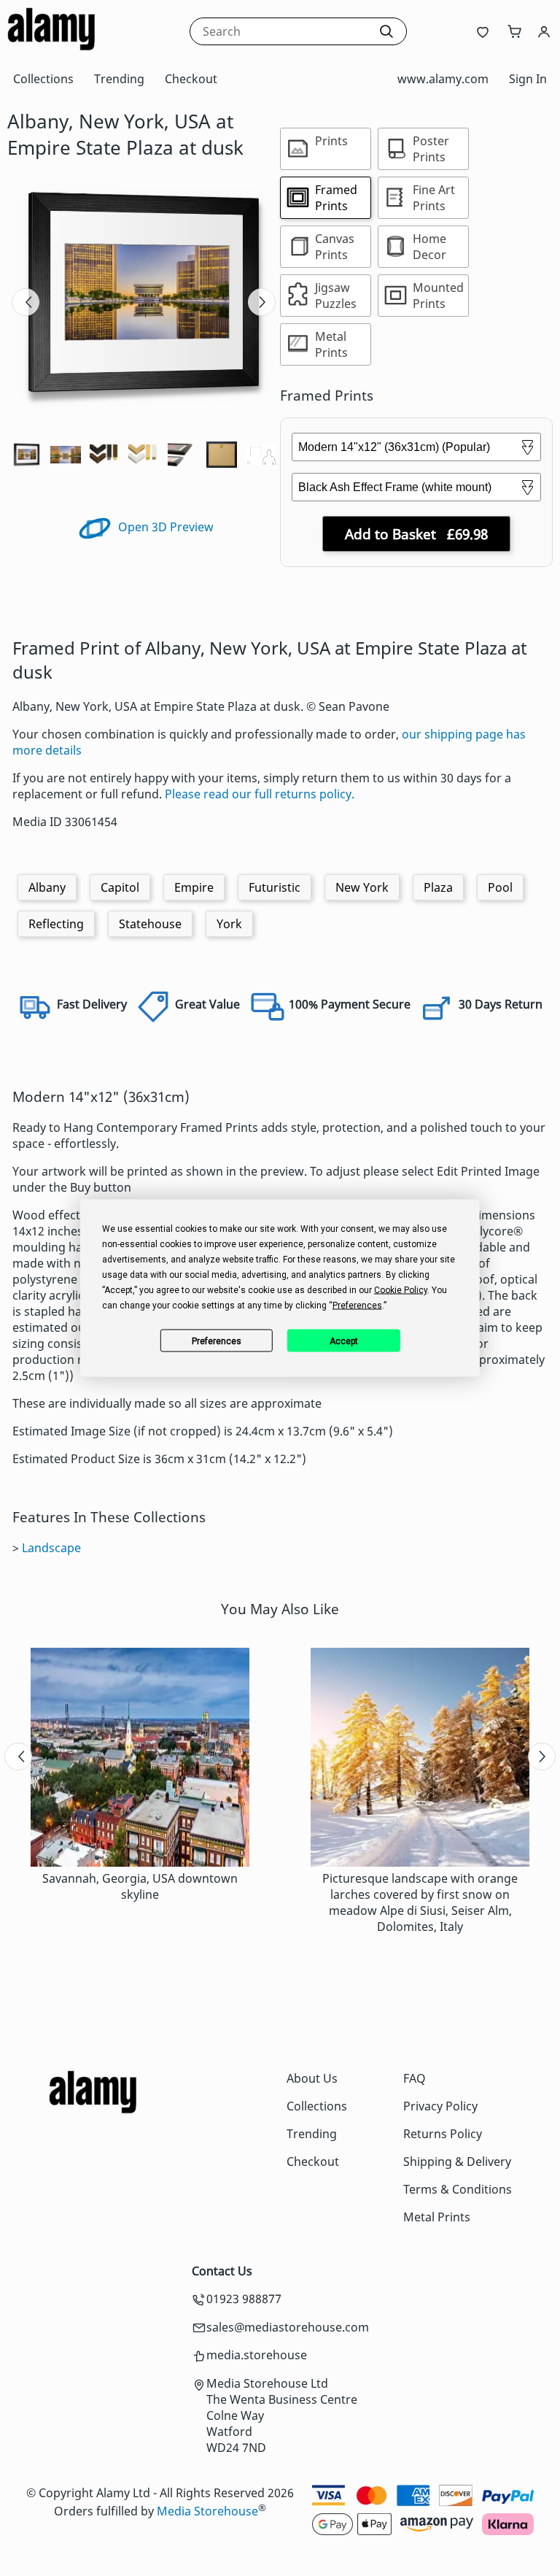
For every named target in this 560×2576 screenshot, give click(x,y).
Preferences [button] (357, 1306)
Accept (344, 1341)
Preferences (217, 1341)
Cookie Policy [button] (401, 1290)
